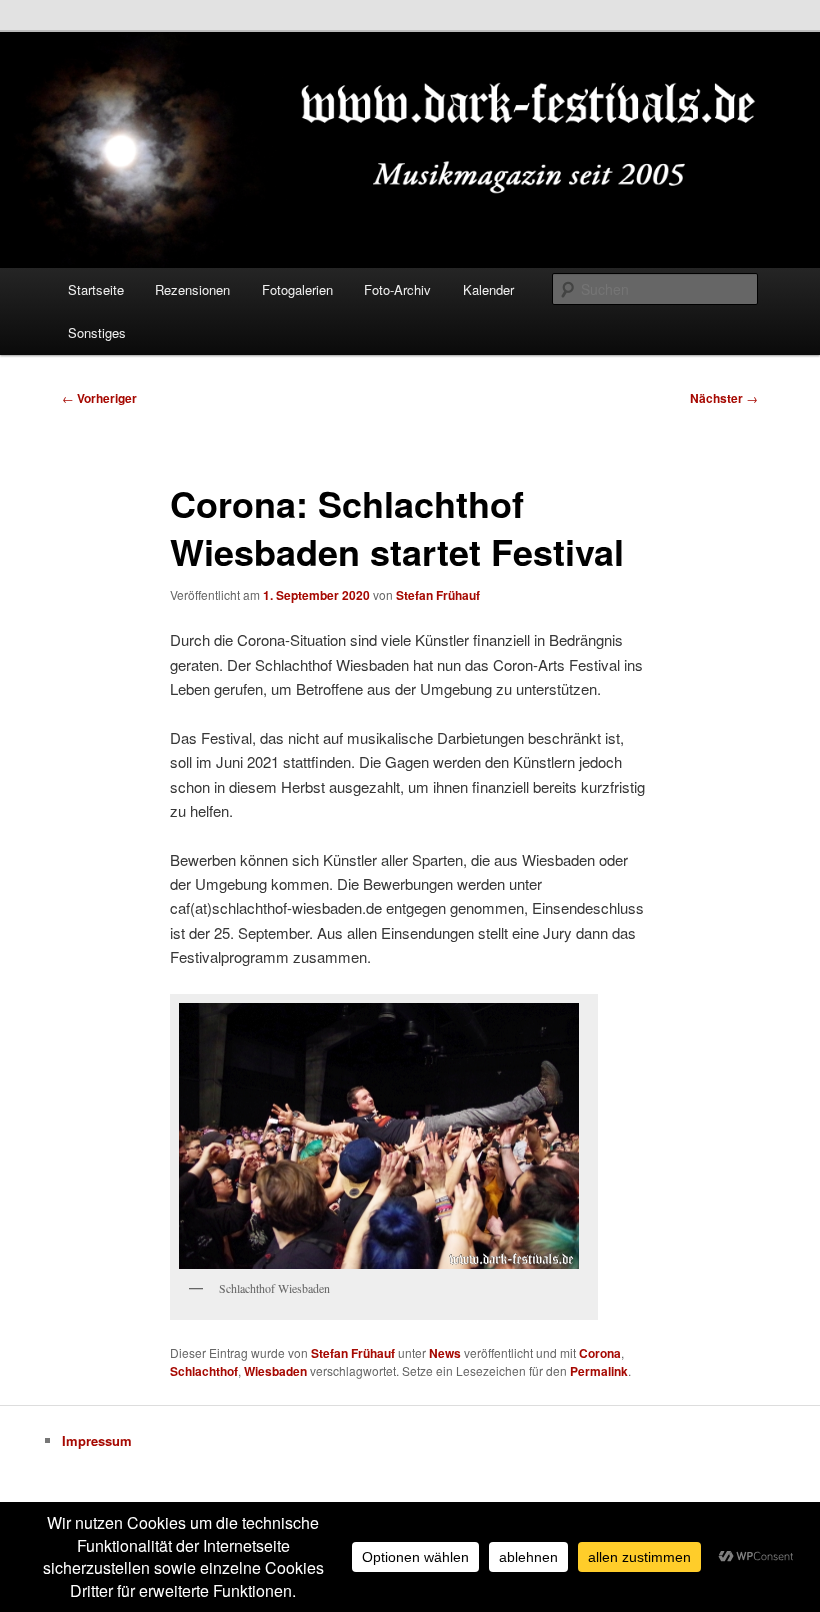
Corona (600, 1353)
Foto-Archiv (397, 289)
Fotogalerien (297, 289)
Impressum (97, 1440)
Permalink (599, 1371)
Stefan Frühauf (438, 595)
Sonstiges (97, 332)
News (445, 1353)
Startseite (96, 289)
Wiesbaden (275, 1371)
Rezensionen (192, 289)
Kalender (488, 289)
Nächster (724, 398)
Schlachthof (204, 1371)
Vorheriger (99, 398)
